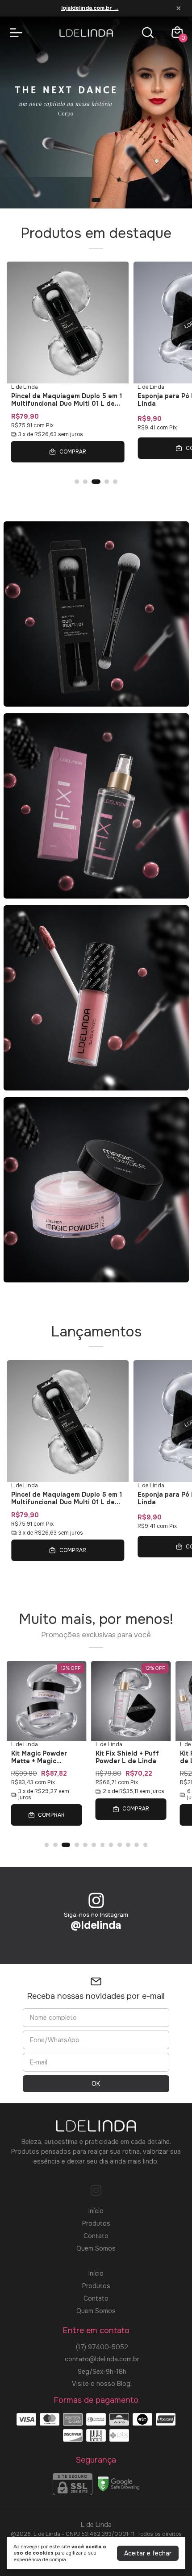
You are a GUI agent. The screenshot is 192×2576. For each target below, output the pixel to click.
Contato (96, 2236)
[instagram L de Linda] (96, 2191)
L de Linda (25, 387)
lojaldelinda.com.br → (90, 8)
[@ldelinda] (96, 1901)
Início (96, 2211)
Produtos (96, 2223)
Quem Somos (96, 2248)
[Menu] (18, 33)
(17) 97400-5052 (102, 2347)
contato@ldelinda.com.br (102, 2359)
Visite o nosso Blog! (102, 2384)
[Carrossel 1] (96, 112)
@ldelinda (96, 1925)
